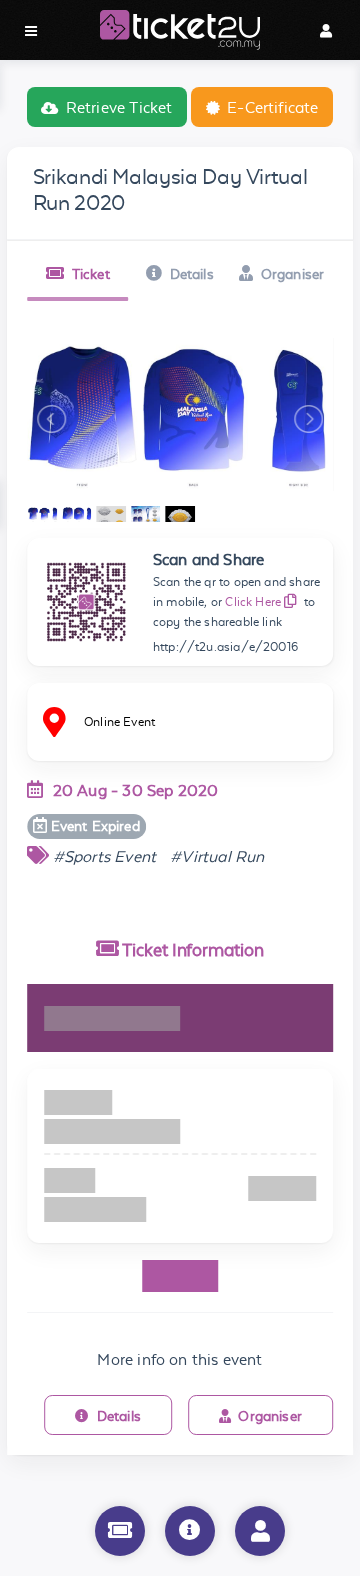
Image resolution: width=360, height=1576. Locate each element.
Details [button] (192, 274)
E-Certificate (272, 107)
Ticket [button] (91, 274)
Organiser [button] (293, 274)
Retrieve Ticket (119, 107)
